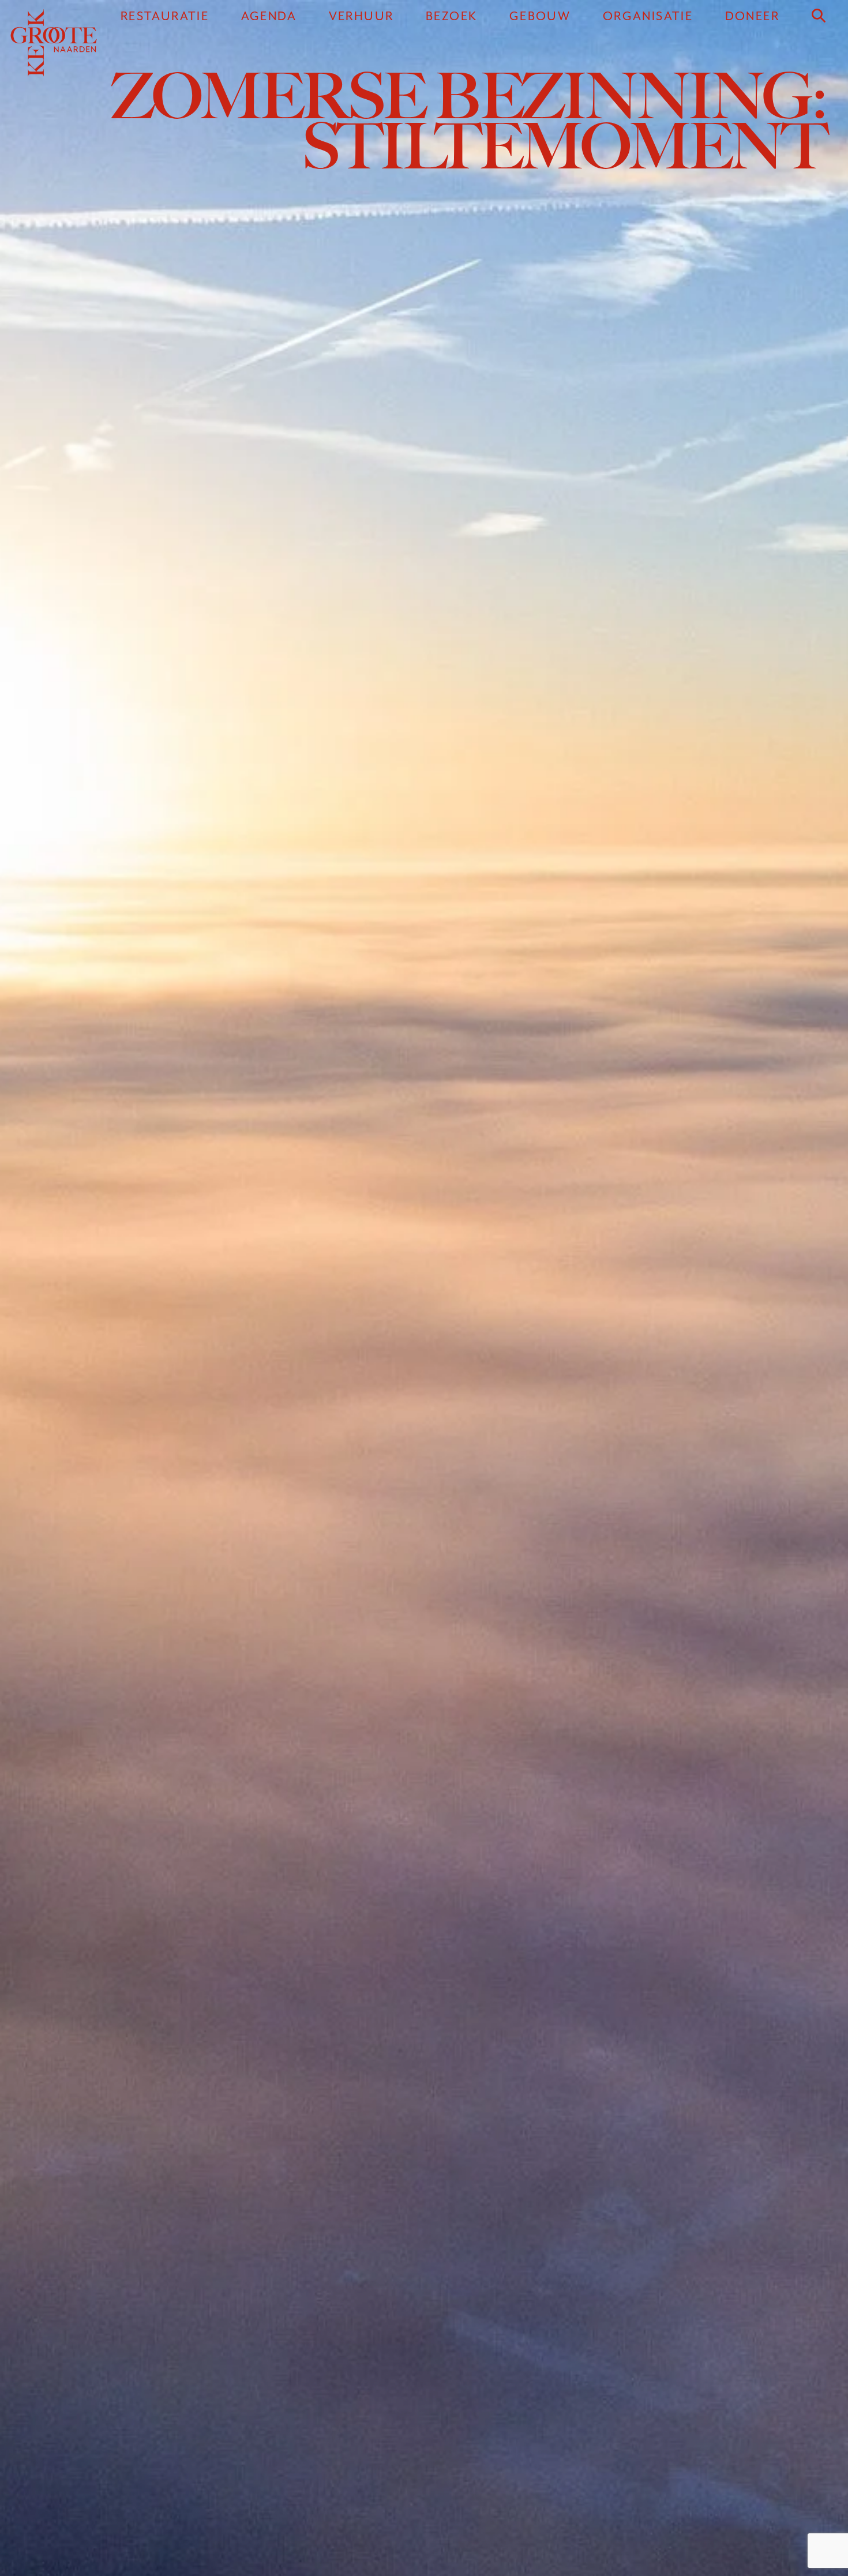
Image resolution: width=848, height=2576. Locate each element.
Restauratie (165, 16)
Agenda (269, 16)
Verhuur (361, 16)
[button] (819, 16)
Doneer (752, 16)
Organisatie (648, 16)
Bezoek (451, 16)
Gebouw (540, 16)
